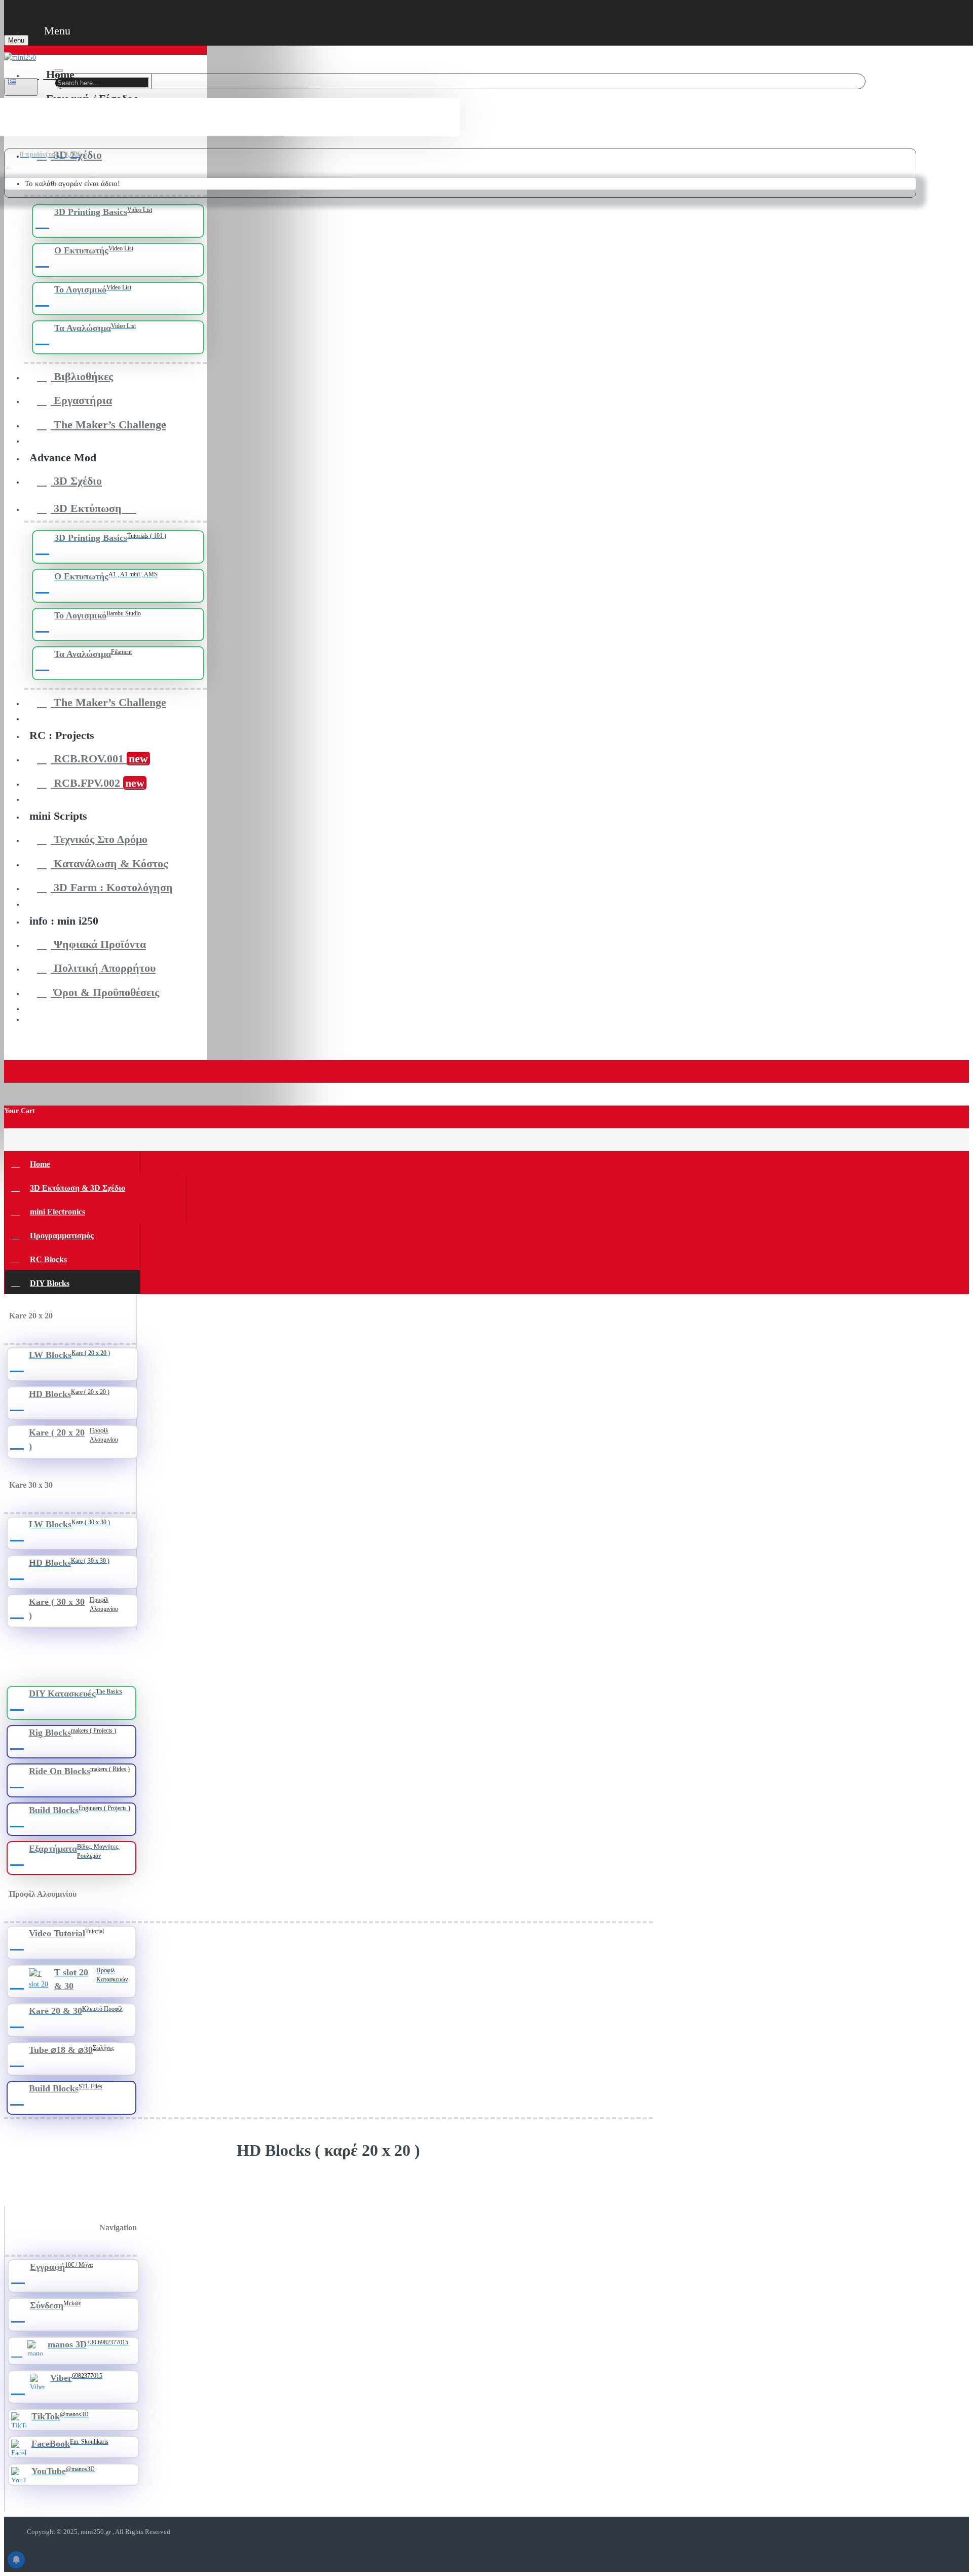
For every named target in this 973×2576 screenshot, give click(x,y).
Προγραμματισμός (62, 1236)
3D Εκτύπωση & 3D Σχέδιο (78, 1188)
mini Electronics (58, 1212)
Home (40, 1164)
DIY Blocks (50, 1283)
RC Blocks (48, 1259)
